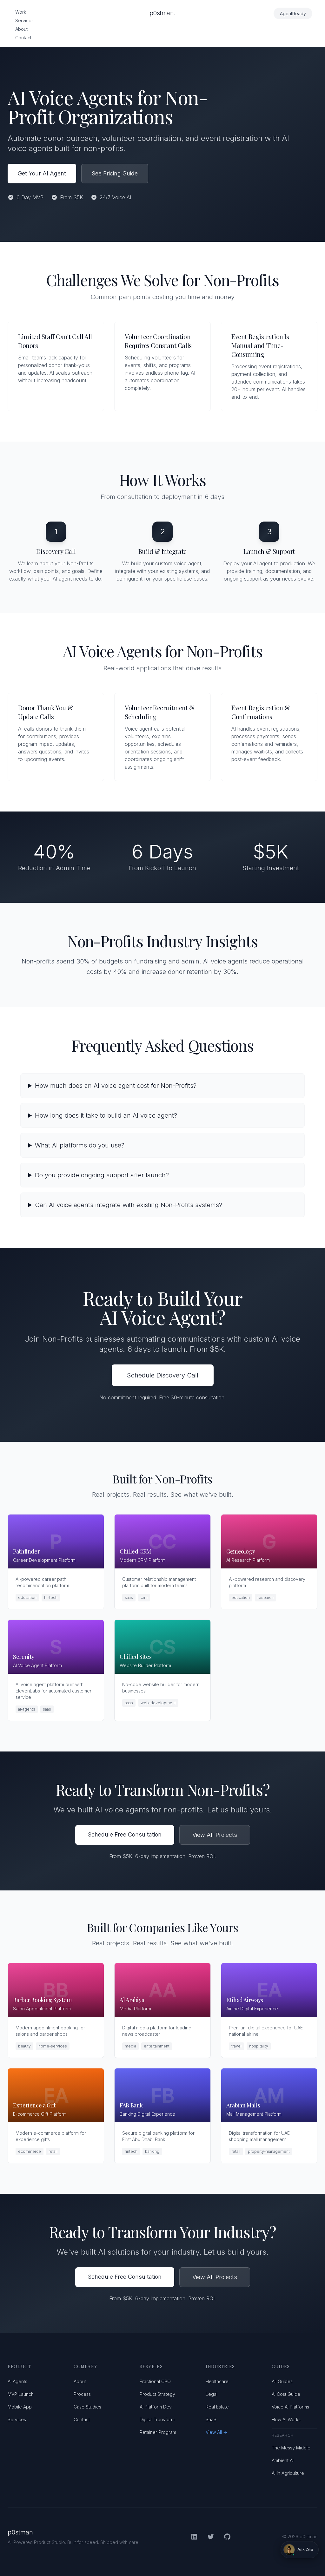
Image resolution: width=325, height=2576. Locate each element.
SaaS (211, 2419)
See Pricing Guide (115, 173)
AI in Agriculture (288, 2473)
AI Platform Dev (156, 2407)
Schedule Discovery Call (163, 1375)
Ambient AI (283, 2460)
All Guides (282, 2381)
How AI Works (286, 2419)
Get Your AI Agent (42, 173)
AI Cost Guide (286, 2394)
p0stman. (162, 13)
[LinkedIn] (194, 2537)
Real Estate (217, 2407)
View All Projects (215, 1835)
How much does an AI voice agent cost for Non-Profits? (116, 1086)
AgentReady (293, 13)
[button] (300, 2550)
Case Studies (87, 2407)
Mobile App (20, 2407)
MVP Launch (21, 2394)
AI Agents (17, 2381)
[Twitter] (211, 2537)
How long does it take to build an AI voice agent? (106, 1115)
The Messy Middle (291, 2448)
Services (24, 20)
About (21, 29)
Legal (212, 2394)
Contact (23, 38)
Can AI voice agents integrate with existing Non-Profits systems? (129, 1205)
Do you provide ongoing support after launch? (102, 1175)
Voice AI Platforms (290, 2407)
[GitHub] (227, 2537)
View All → (216, 2432)
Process (82, 2394)
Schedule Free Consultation (125, 1834)
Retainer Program (158, 2432)
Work (21, 12)
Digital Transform (157, 2419)
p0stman (20, 2532)
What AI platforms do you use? (80, 1145)
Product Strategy (157, 2394)
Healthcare (217, 2381)
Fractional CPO (155, 2381)
